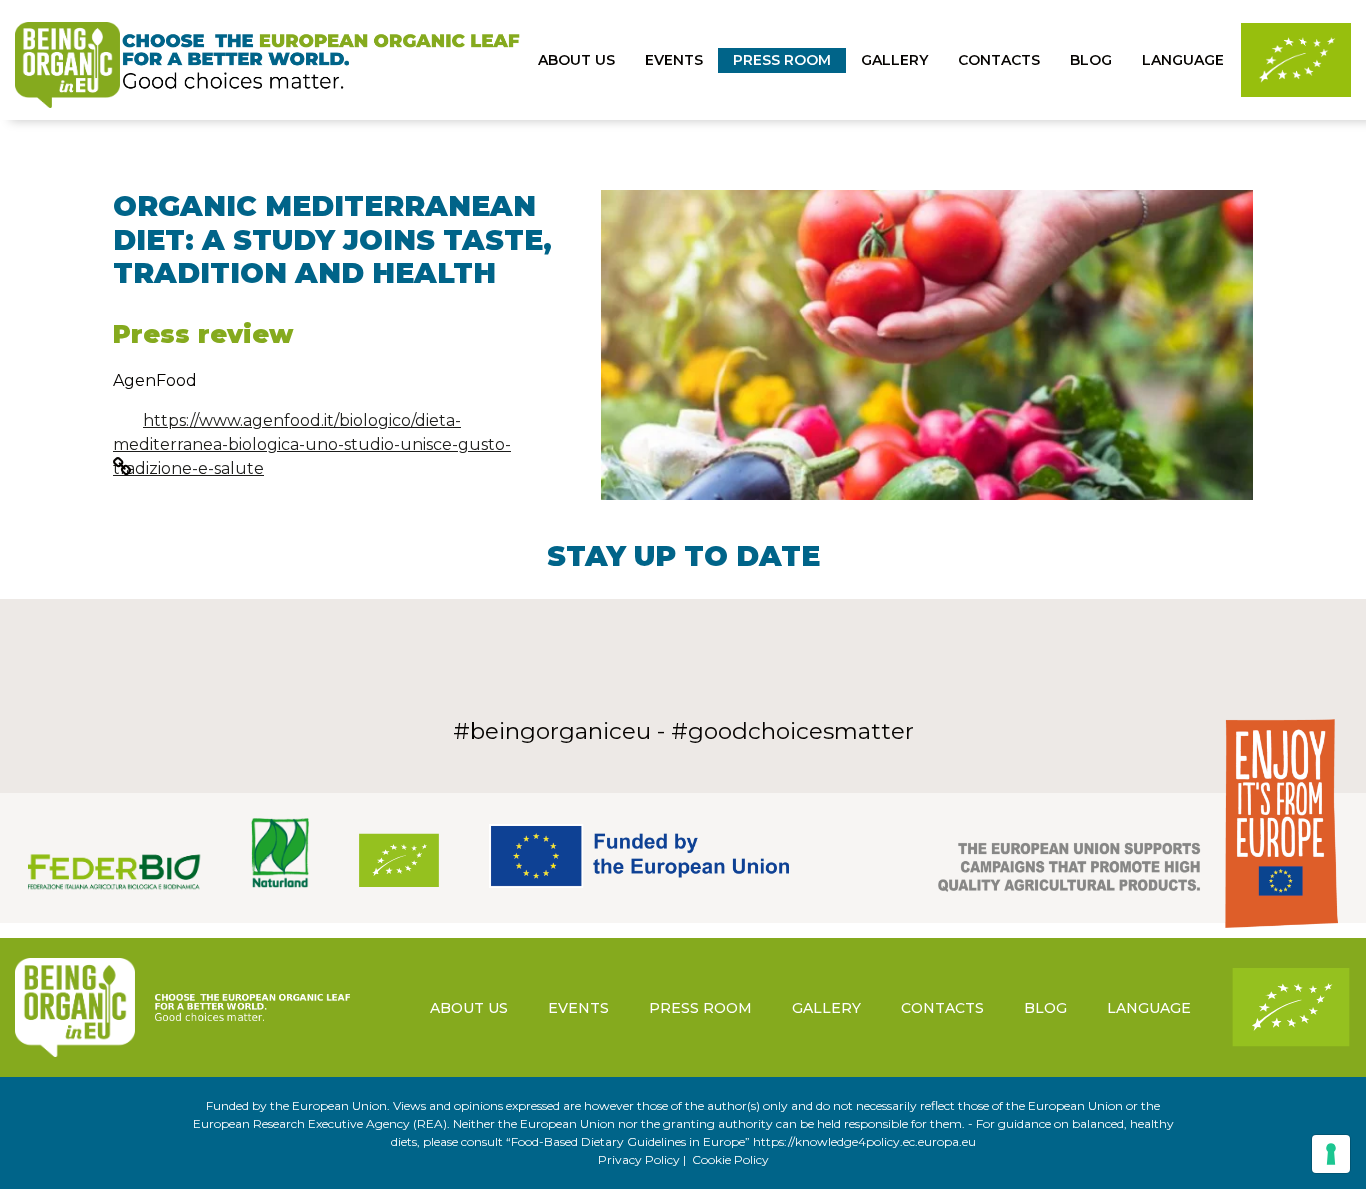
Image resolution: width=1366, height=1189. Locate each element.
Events (674, 60)
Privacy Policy (639, 1159)
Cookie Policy (730, 1159)
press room (782, 60)
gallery (894, 60)
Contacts (999, 60)
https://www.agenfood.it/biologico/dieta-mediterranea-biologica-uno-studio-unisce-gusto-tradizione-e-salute (312, 444)
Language (1183, 60)
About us (576, 60)
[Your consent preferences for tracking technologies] (1331, 1154)
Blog (1091, 60)
